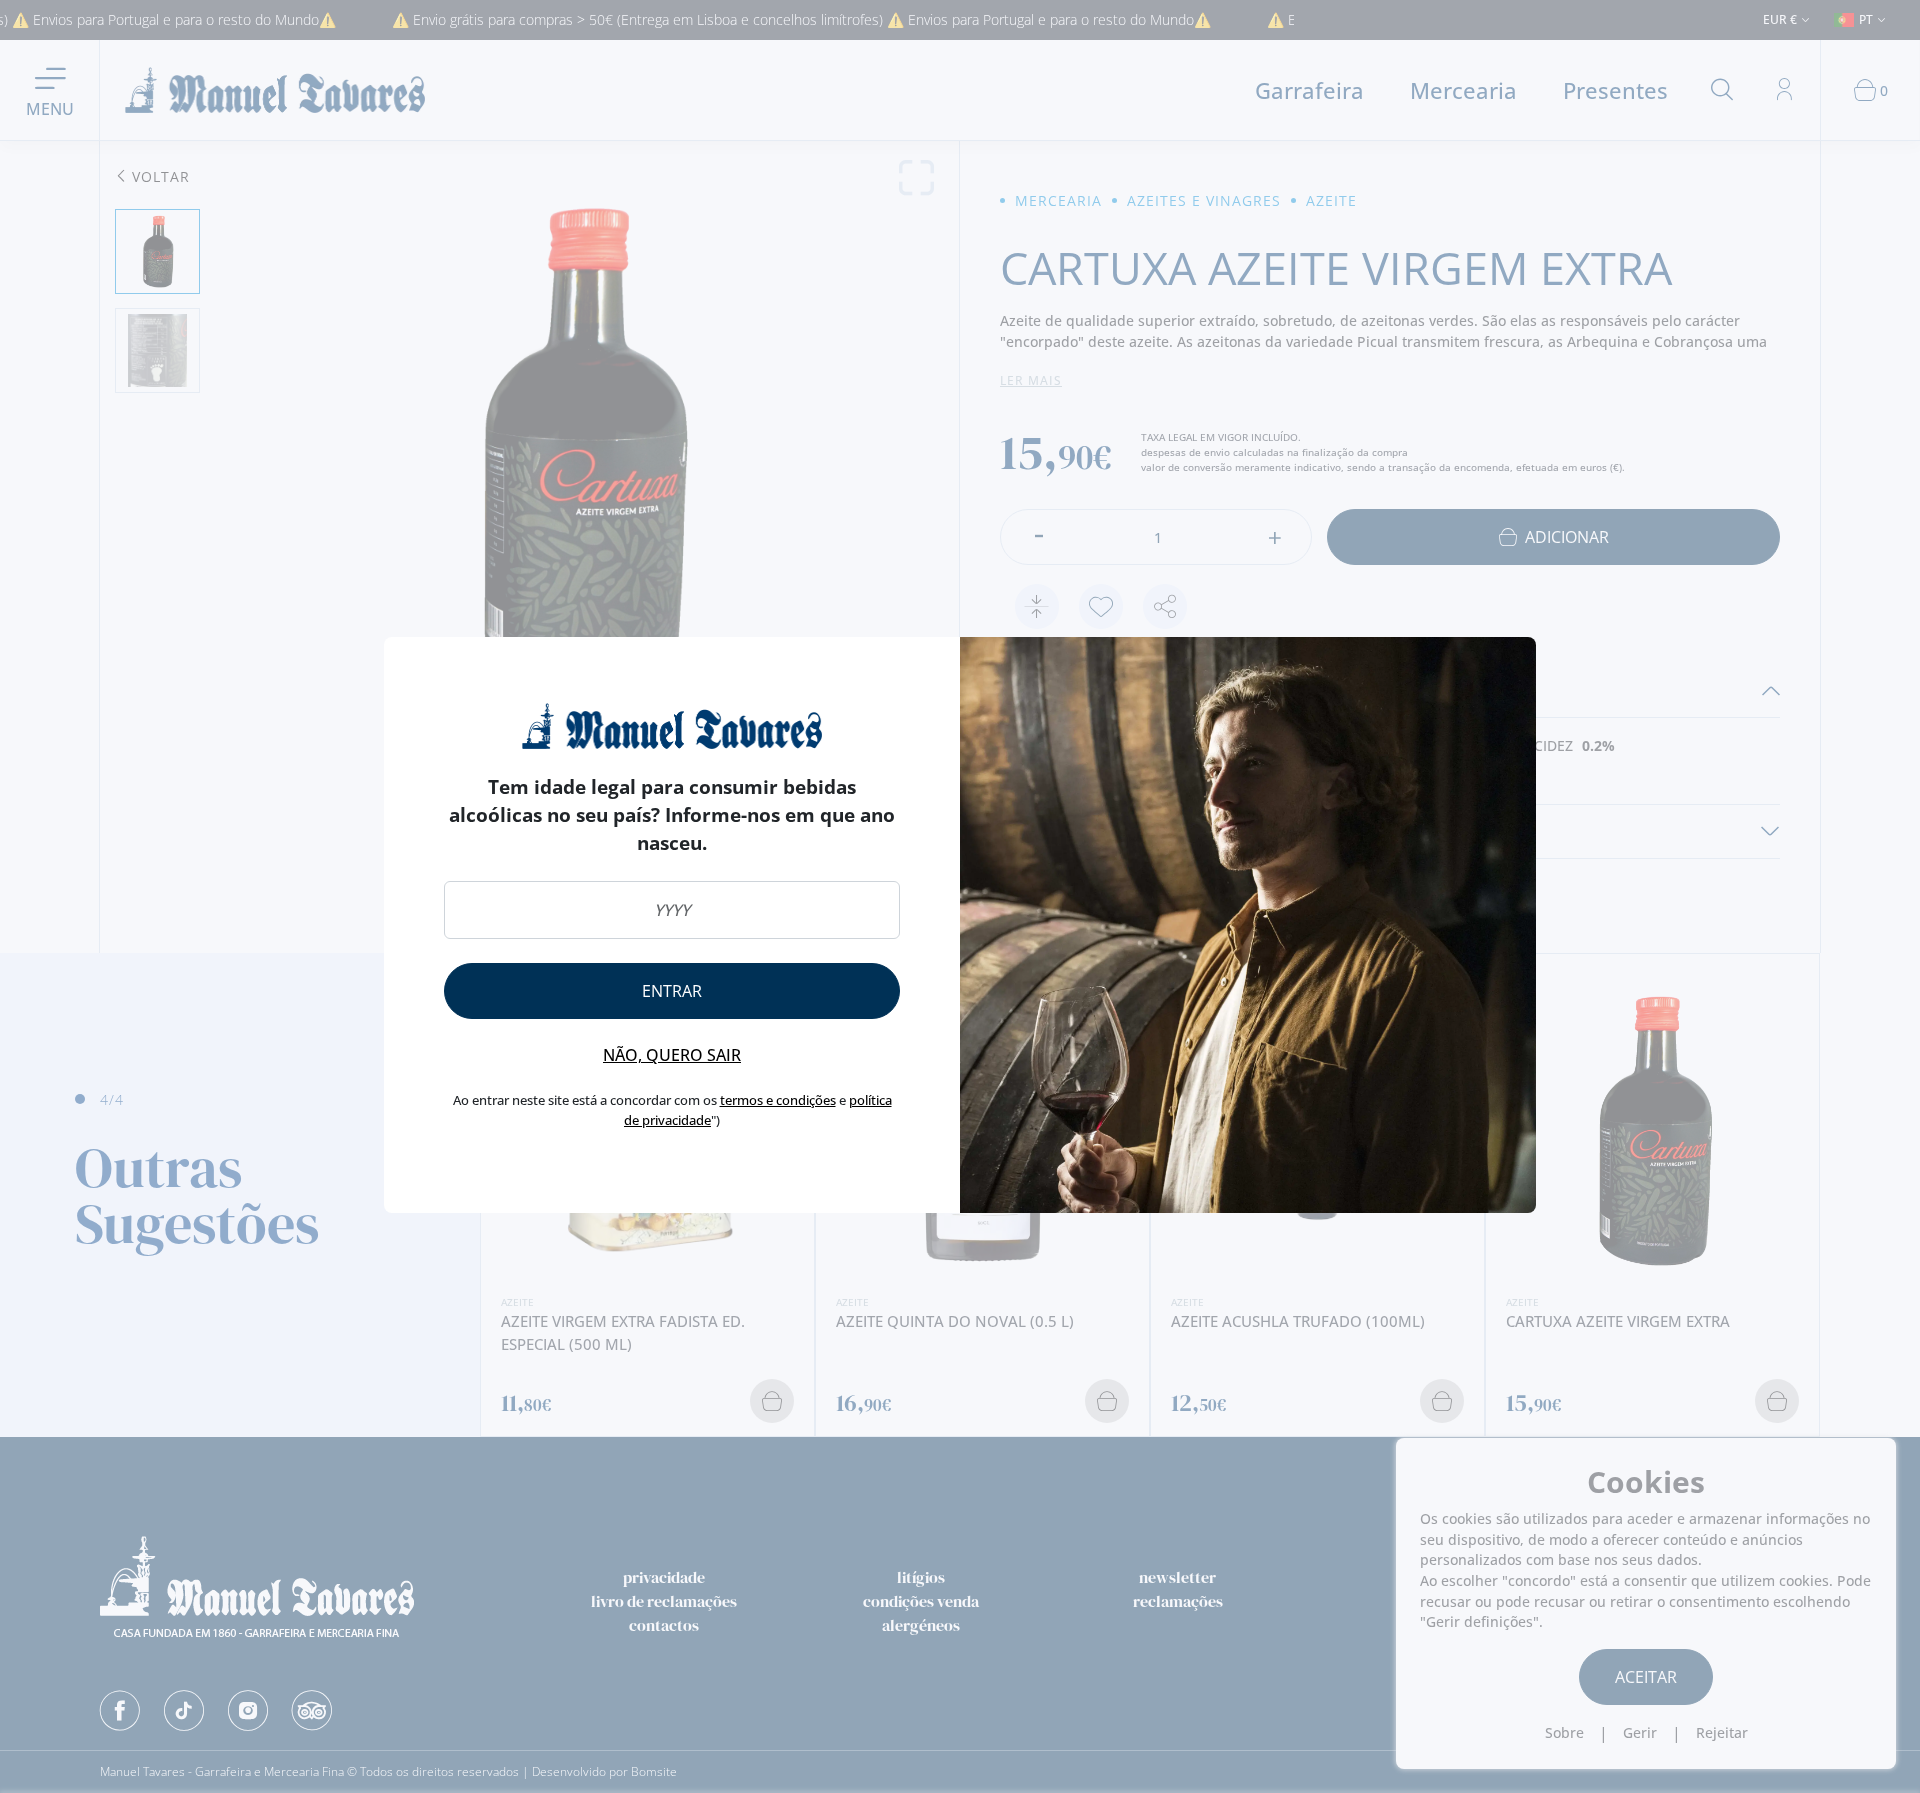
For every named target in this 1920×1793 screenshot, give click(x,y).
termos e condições (778, 1100)
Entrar (672, 991)
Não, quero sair (672, 1055)
